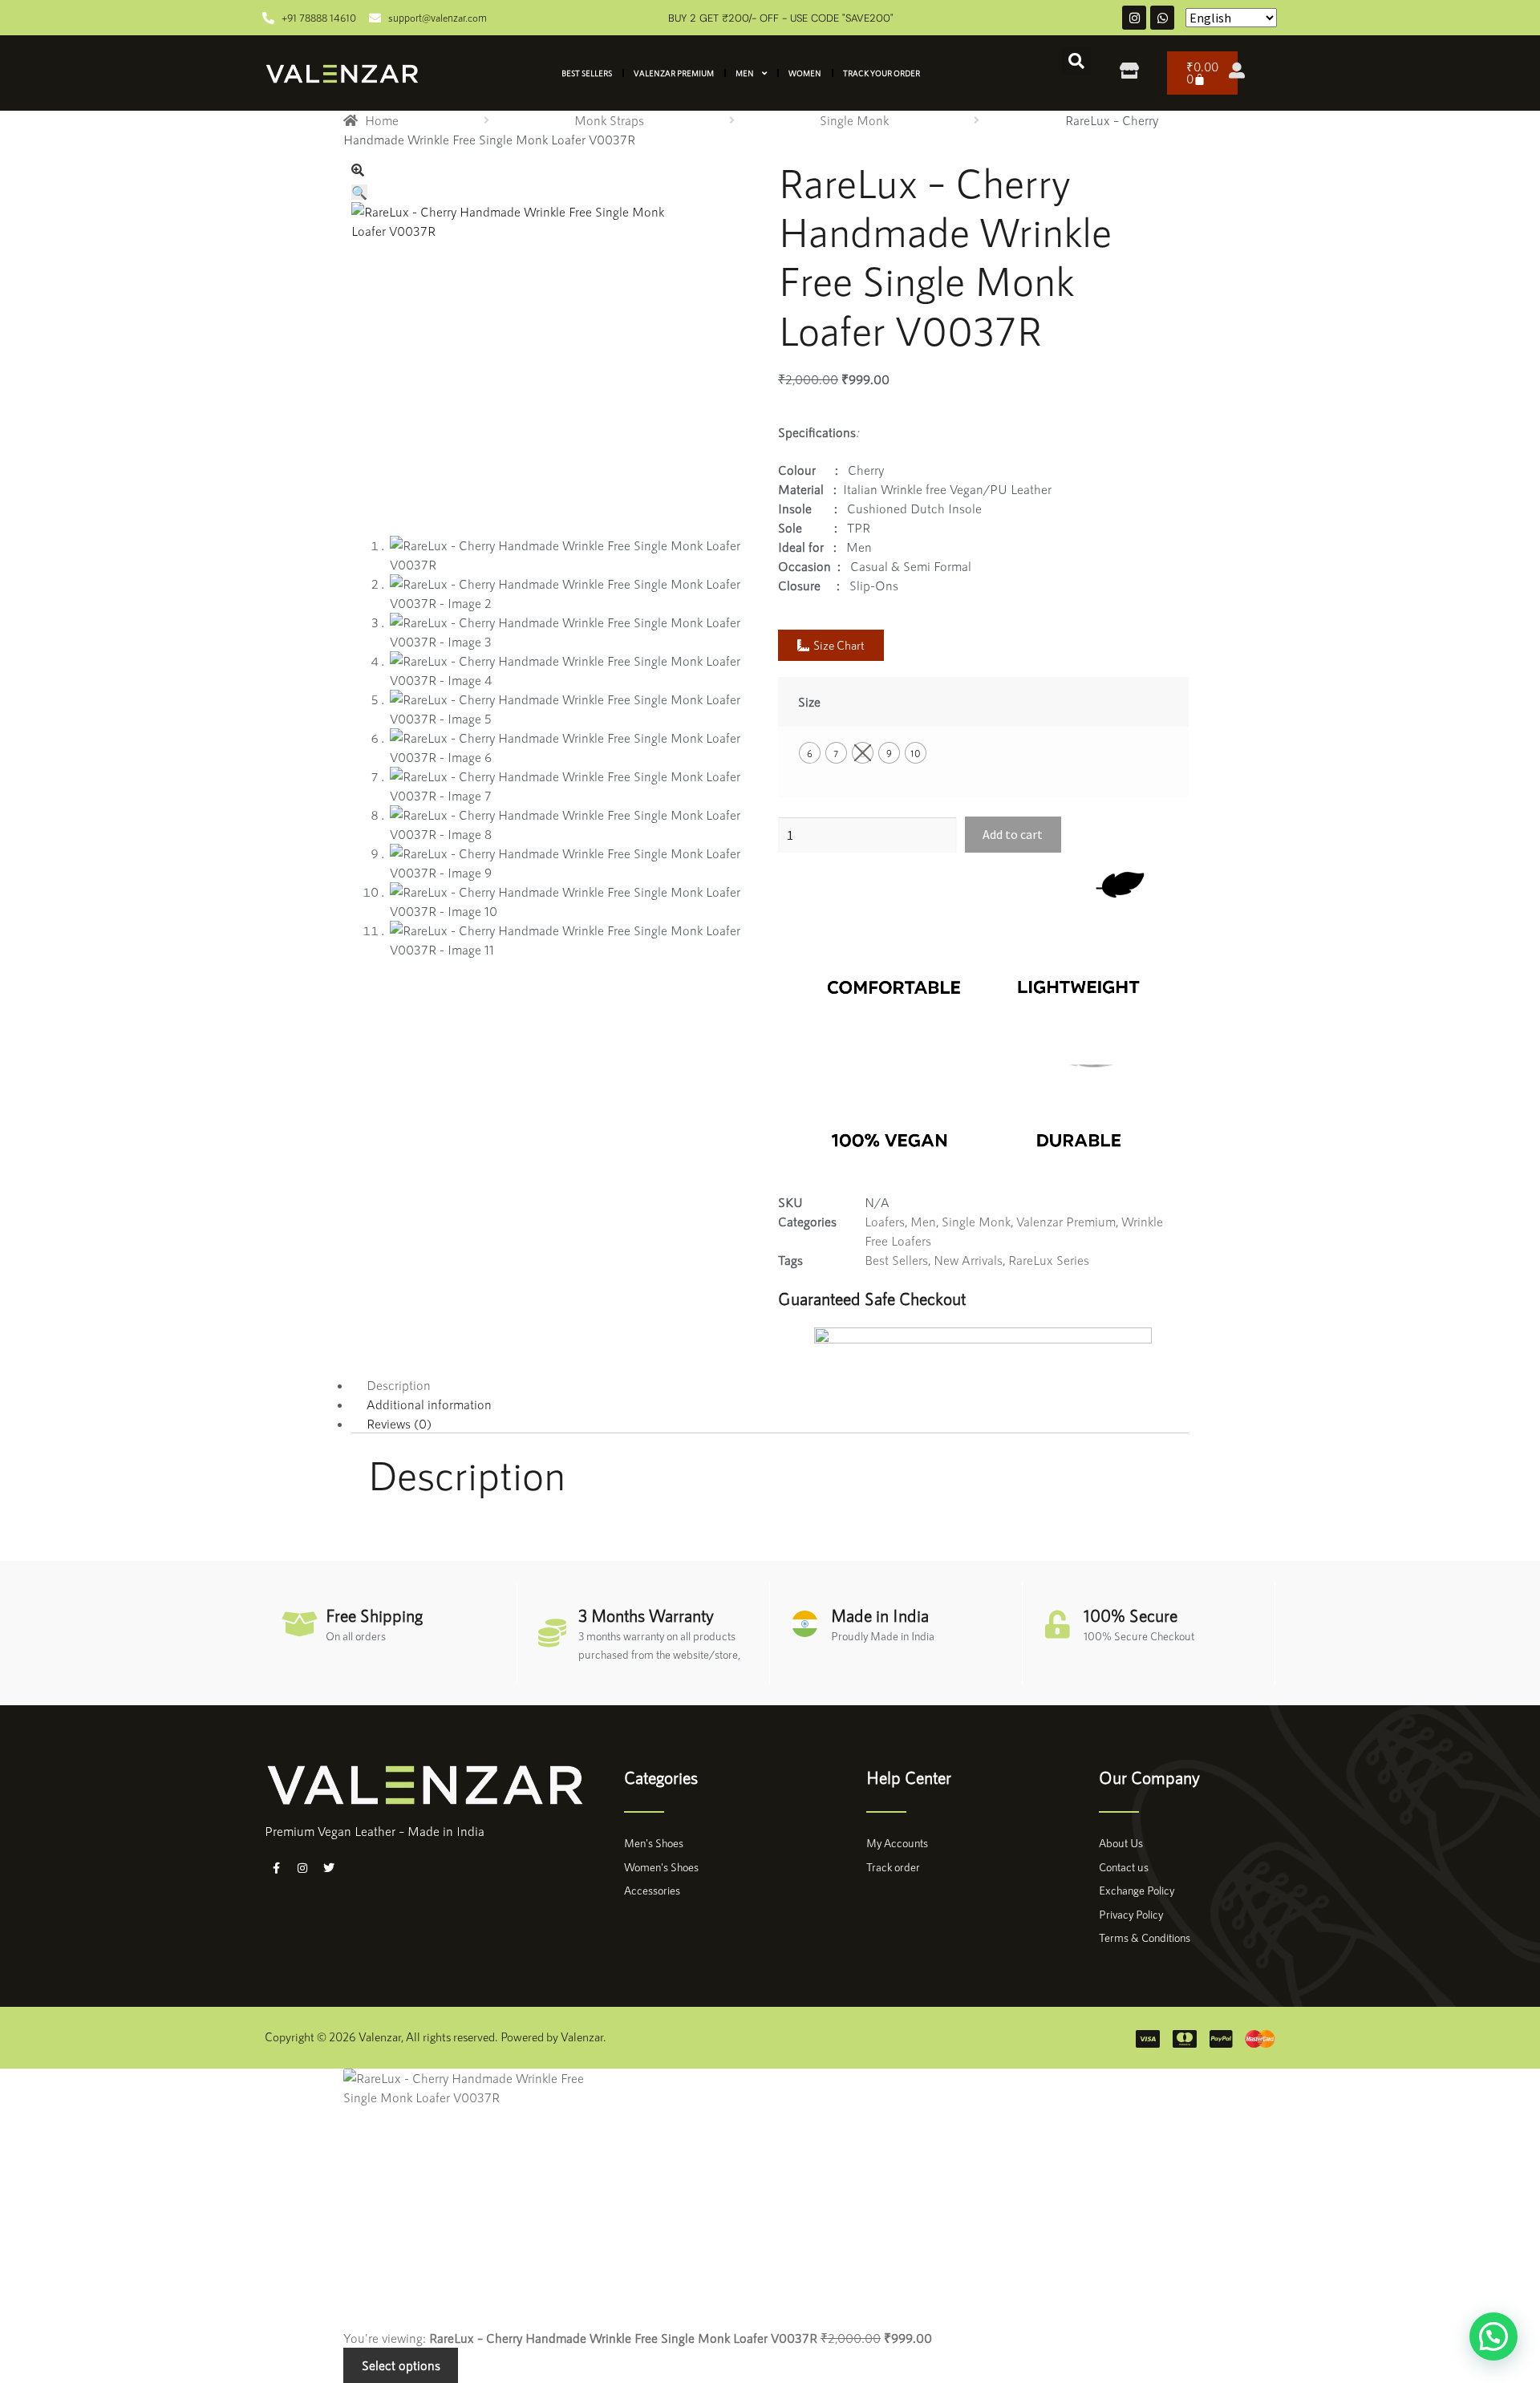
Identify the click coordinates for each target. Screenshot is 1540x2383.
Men (745, 73)
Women (805, 73)
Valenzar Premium (674, 73)
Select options (401, 2365)
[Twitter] (329, 1868)
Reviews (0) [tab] (399, 1423)
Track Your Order (881, 73)
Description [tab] (399, 1385)
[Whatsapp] (1162, 18)
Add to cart (1013, 834)
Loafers (885, 1221)
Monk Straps (609, 120)
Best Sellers (587, 73)
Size (809, 701)
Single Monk (854, 120)
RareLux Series (1049, 1260)
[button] (1076, 61)
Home (382, 120)
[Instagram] (1134, 18)
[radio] (810, 753)
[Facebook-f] (276, 1868)
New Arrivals (968, 1260)
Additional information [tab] (429, 1404)
